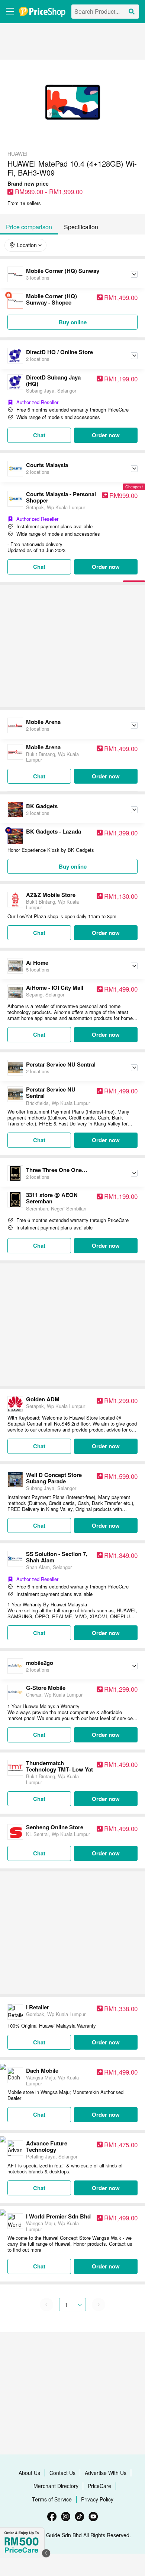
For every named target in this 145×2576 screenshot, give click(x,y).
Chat (39, 435)
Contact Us (62, 2473)
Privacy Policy (97, 2499)
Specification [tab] (81, 227)
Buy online (73, 322)
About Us (29, 2473)
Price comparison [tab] (29, 227)
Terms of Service (52, 2499)
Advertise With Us (106, 2473)
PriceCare (99, 2486)
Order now (106, 435)
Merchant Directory (56, 2486)
